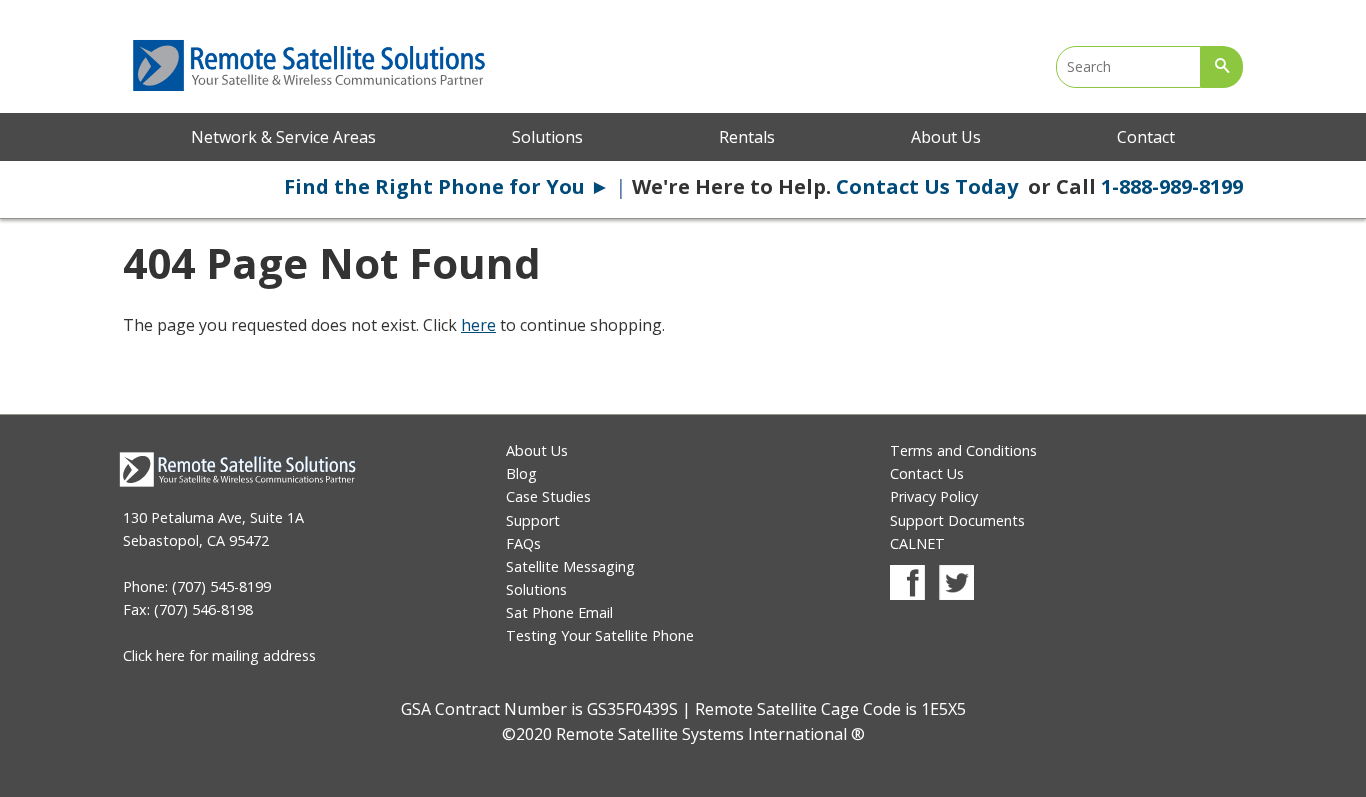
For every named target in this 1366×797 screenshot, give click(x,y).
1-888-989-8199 (1172, 186)
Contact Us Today (929, 186)
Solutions (547, 137)
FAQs (523, 543)
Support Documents (957, 520)
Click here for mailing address (219, 655)
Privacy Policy (934, 496)
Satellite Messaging (570, 566)
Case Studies (548, 496)
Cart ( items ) (1142, 10)
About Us (946, 137)
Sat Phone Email (559, 612)
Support (533, 520)
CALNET (917, 543)
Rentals (747, 137)
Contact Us (927, 473)
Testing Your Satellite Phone (600, 635)
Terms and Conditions (963, 450)
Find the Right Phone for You (447, 186)
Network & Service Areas (283, 137)
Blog (521, 473)
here (478, 325)
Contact (1146, 137)
